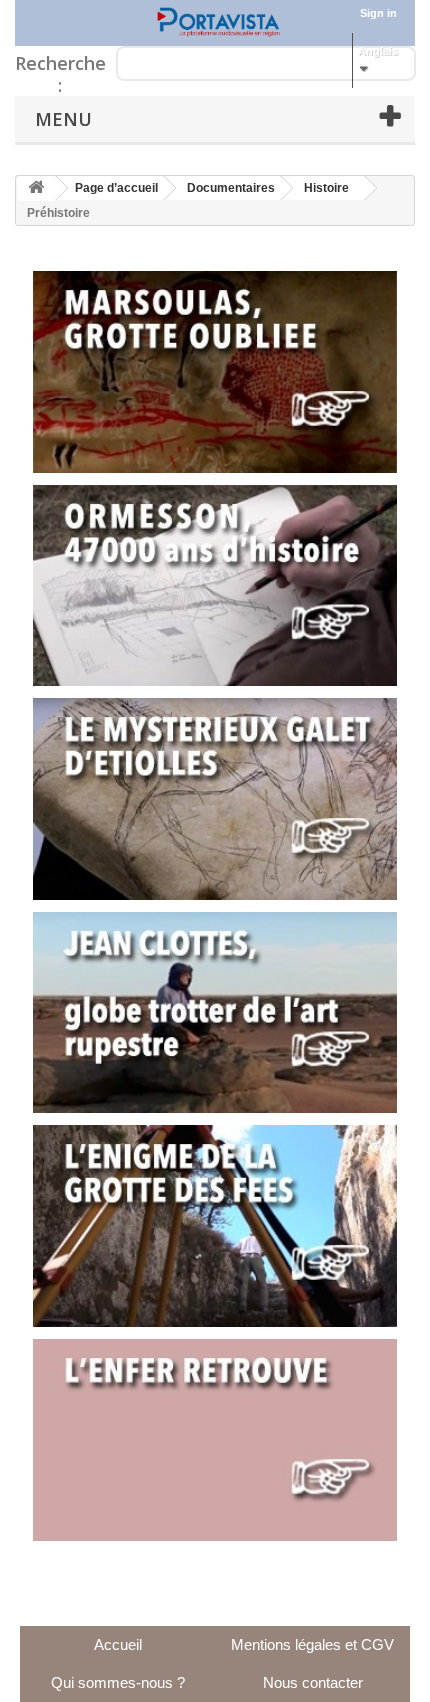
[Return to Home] (36, 188)
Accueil (118, 1644)
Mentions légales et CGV (312, 1644)
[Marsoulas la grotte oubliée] (215, 372)
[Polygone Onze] (215, 23)
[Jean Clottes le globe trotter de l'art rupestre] (215, 1013)
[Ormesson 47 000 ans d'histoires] (215, 586)
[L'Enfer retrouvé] (215, 1440)
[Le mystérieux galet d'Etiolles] (215, 799)
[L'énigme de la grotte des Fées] (215, 1226)
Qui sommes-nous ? (118, 1682)
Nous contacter (313, 1682)
